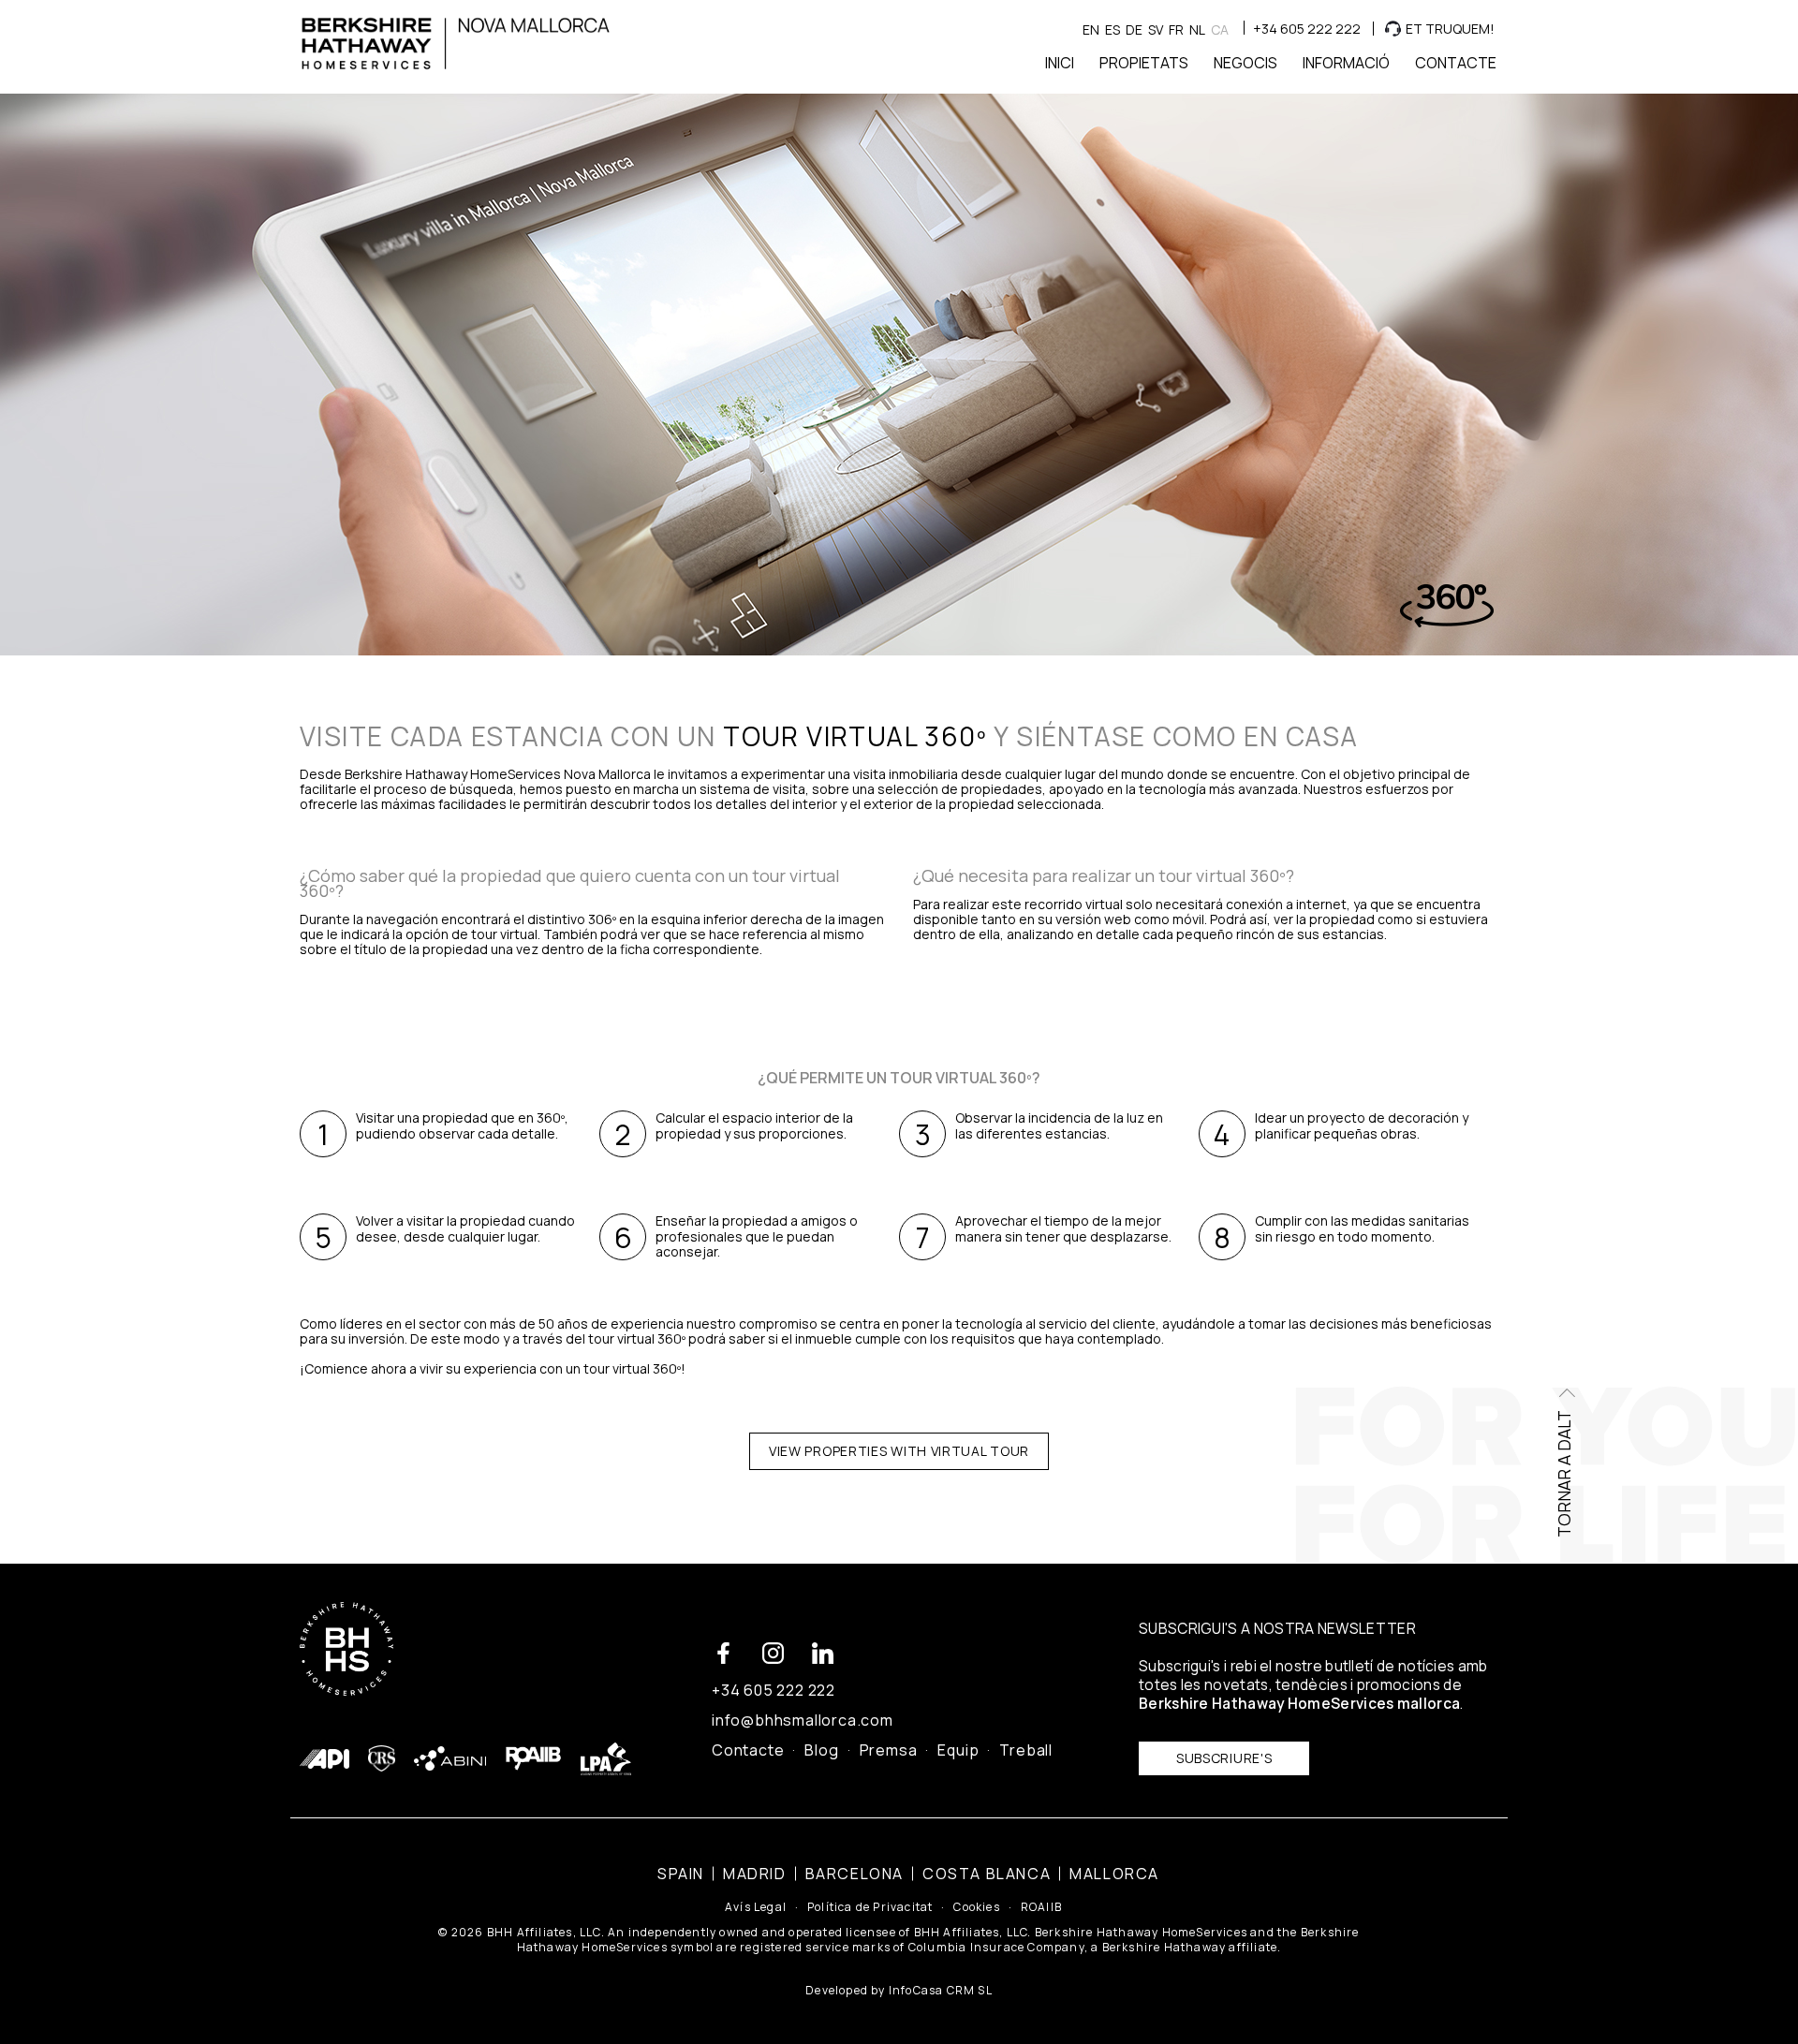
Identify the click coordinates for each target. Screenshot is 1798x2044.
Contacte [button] (1456, 63)
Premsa (889, 1750)
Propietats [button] (1144, 63)
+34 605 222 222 (1307, 29)
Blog (821, 1750)
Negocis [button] (1245, 63)
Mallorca (1114, 1874)
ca (1220, 29)
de (1134, 29)
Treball (1026, 1750)
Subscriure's (1224, 1758)
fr (1176, 29)
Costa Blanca (987, 1874)
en (1091, 29)
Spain (681, 1874)
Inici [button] (1060, 63)
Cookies (976, 1907)
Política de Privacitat (870, 1907)
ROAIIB (1041, 1907)
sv (1156, 29)
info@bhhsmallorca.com (803, 1720)
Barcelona (855, 1874)
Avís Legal (756, 1907)
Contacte (748, 1750)
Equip (958, 1750)
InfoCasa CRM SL (941, 1990)
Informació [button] (1346, 63)
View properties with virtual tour (899, 1451)
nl (1197, 29)
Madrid (755, 1874)
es (1113, 29)
